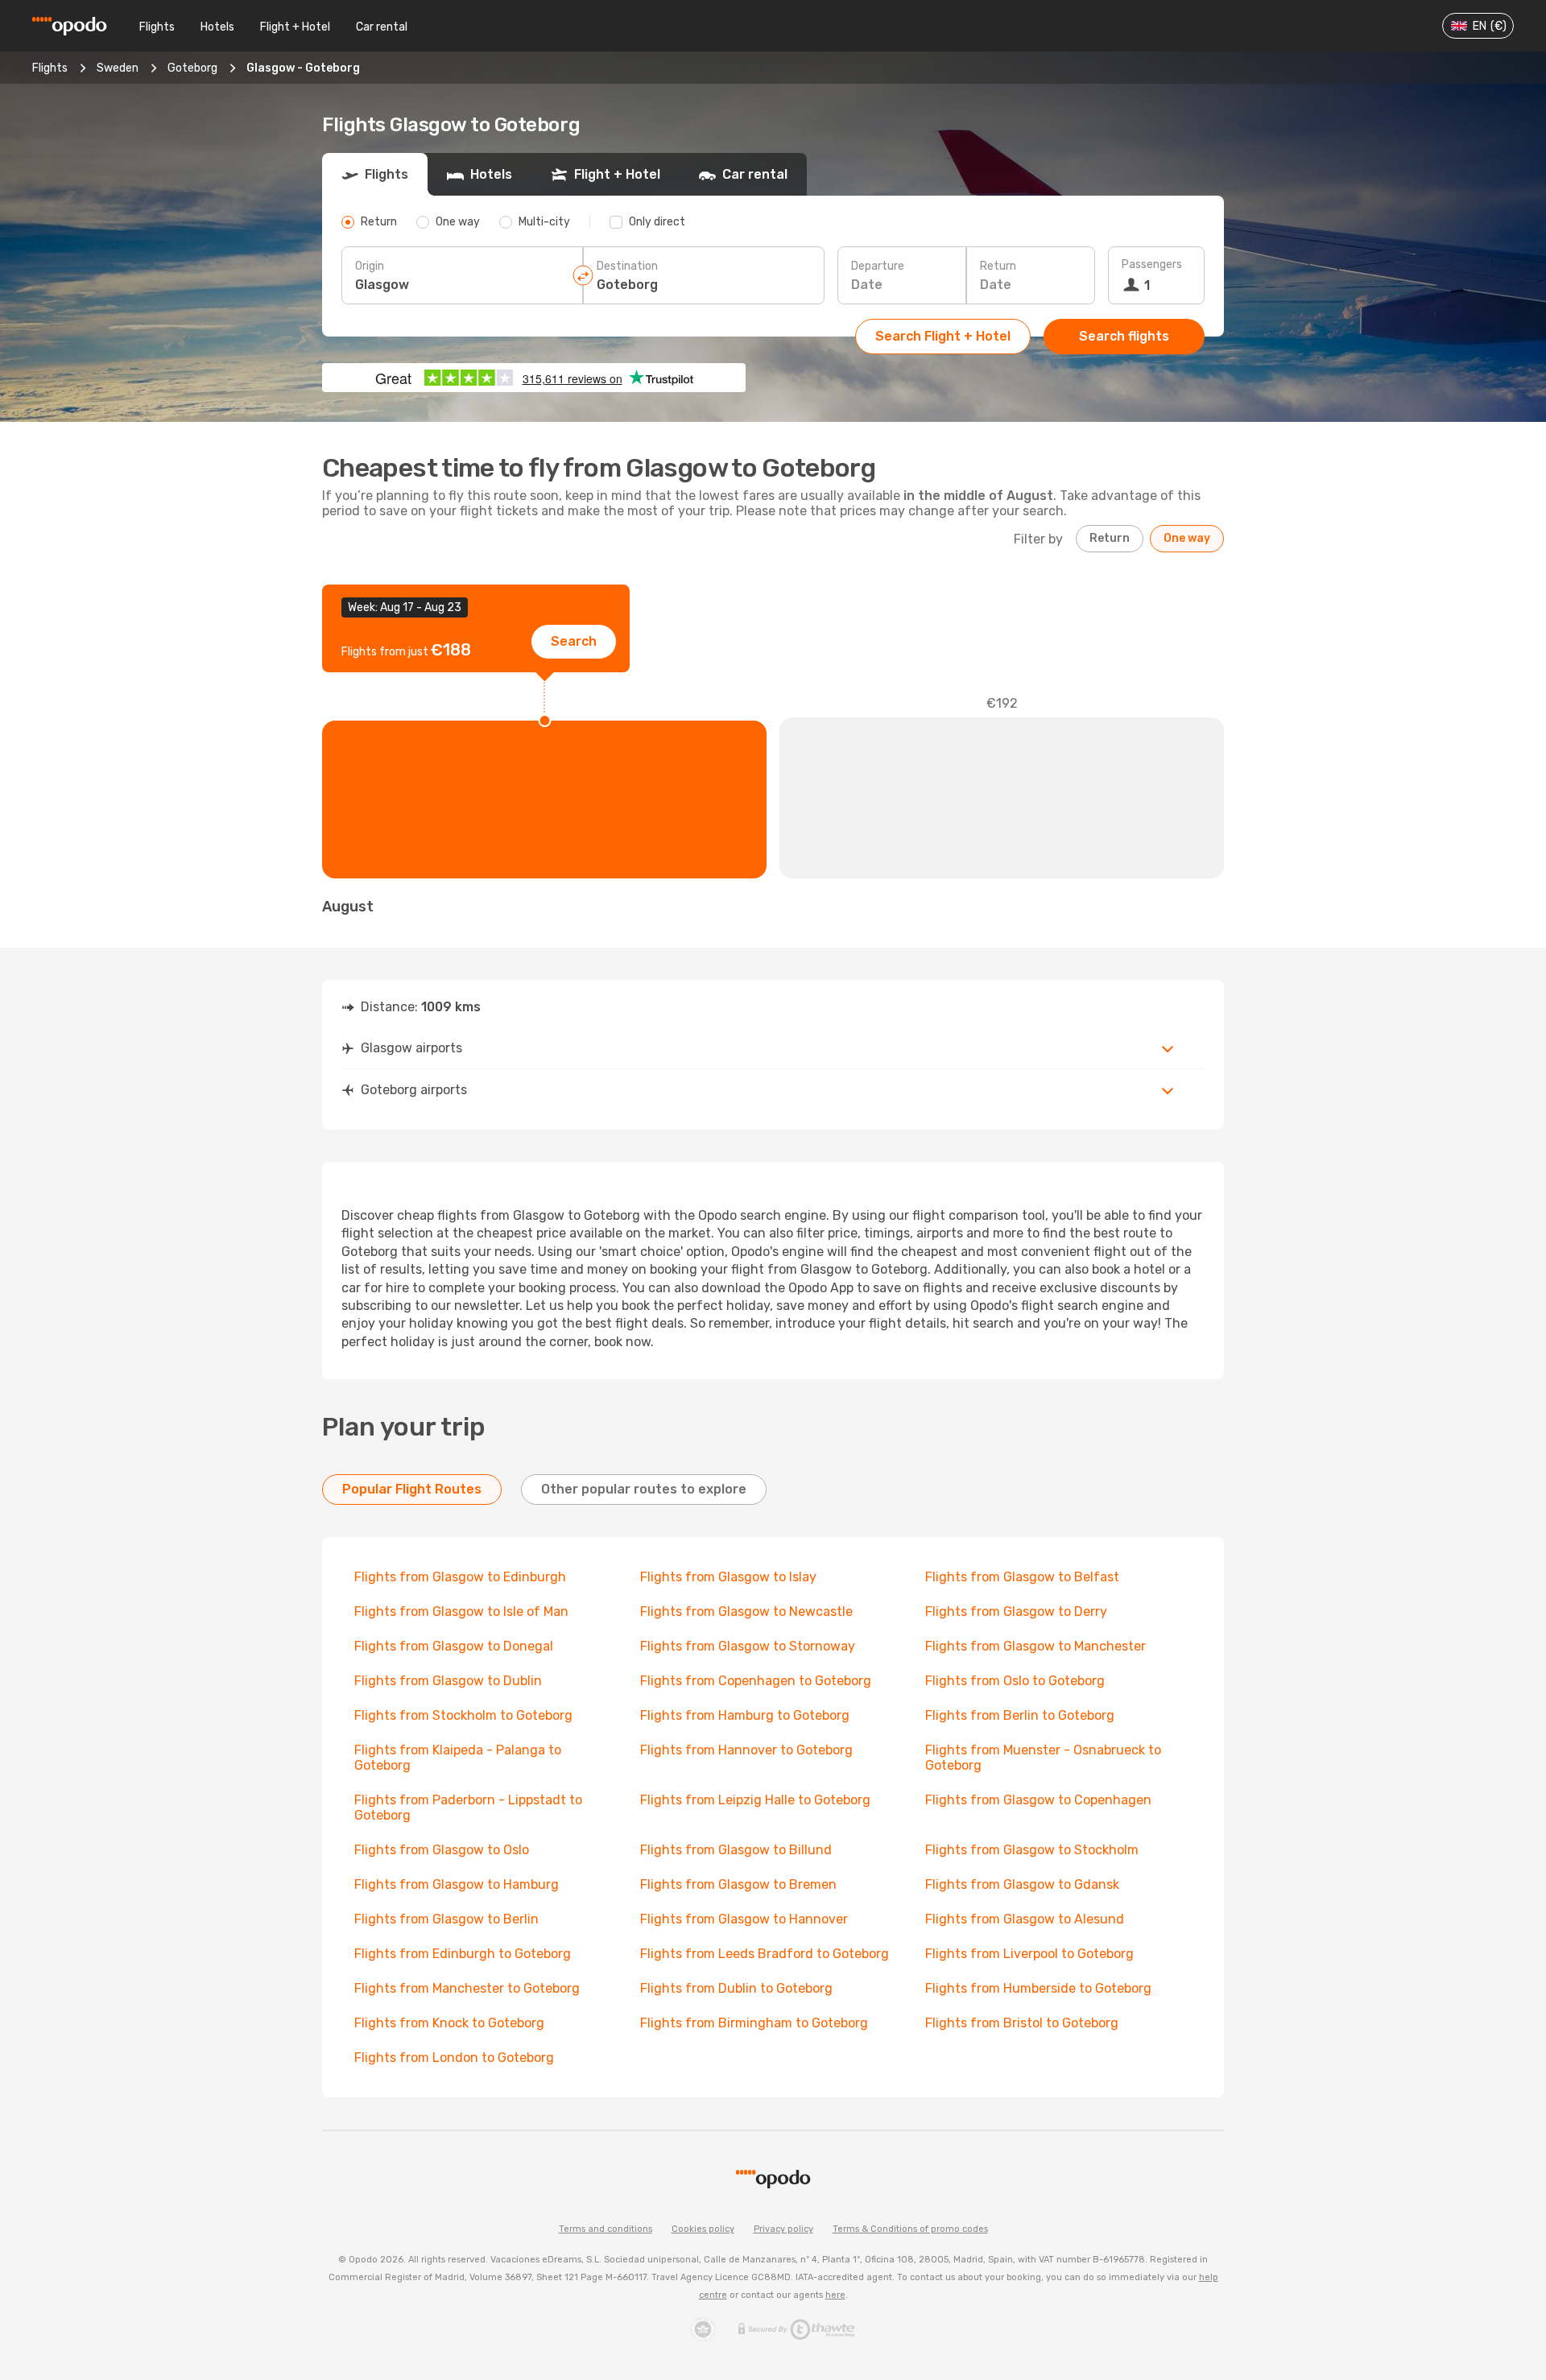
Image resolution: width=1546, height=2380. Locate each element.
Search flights (1124, 336)
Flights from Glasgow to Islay (728, 1577)
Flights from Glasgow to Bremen (738, 1884)
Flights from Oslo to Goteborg (1015, 1681)
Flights (157, 27)
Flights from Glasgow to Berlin (446, 1919)
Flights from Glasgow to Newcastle (746, 1611)
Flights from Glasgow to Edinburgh (460, 1577)
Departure (878, 266)
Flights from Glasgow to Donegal (454, 1646)
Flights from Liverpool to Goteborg (1029, 1954)
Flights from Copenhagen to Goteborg (756, 1681)
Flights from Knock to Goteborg (449, 2023)
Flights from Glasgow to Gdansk (1022, 1884)
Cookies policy (703, 2229)
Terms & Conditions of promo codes (910, 2229)
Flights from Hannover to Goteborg (746, 1750)
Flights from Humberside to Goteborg (1038, 1988)
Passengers (1152, 264)
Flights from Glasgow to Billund (736, 1850)
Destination (627, 266)
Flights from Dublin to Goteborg (736, 1988)
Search (574, 641)
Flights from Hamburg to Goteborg (745, 1715)
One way (1187, 538)
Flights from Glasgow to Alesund (1025, 1919)
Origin (370, 266)
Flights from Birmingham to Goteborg (754, 2023)
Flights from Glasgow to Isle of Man (461, 1611)
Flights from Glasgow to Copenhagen (1038, 1800)
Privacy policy (783, 2229)
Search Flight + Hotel (943, 336)
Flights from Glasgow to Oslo (442, 1850)
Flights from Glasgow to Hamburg (457, 1884)
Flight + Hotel (295, 27)
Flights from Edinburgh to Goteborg (463, 1954)
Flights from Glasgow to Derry (1016, 1611)
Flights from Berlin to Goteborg (1020, 1715)
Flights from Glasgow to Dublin (448, 1681)
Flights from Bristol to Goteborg (1022, 2023)
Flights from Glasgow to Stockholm (1032, 1850)
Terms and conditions (606, 2229)
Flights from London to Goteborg (454, 2058)
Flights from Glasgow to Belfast (1022, 1577)
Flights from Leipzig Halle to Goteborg (755, 1800)
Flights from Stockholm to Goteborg (463, 1715)
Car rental (382, 27)
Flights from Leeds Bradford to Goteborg (765, 1954)
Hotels (217, 27)
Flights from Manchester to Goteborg (467, 1988)
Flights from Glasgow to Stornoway (748, 1646)
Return (998, 266)
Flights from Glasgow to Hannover (744, 1919)
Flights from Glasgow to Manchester (1035, 1646)
